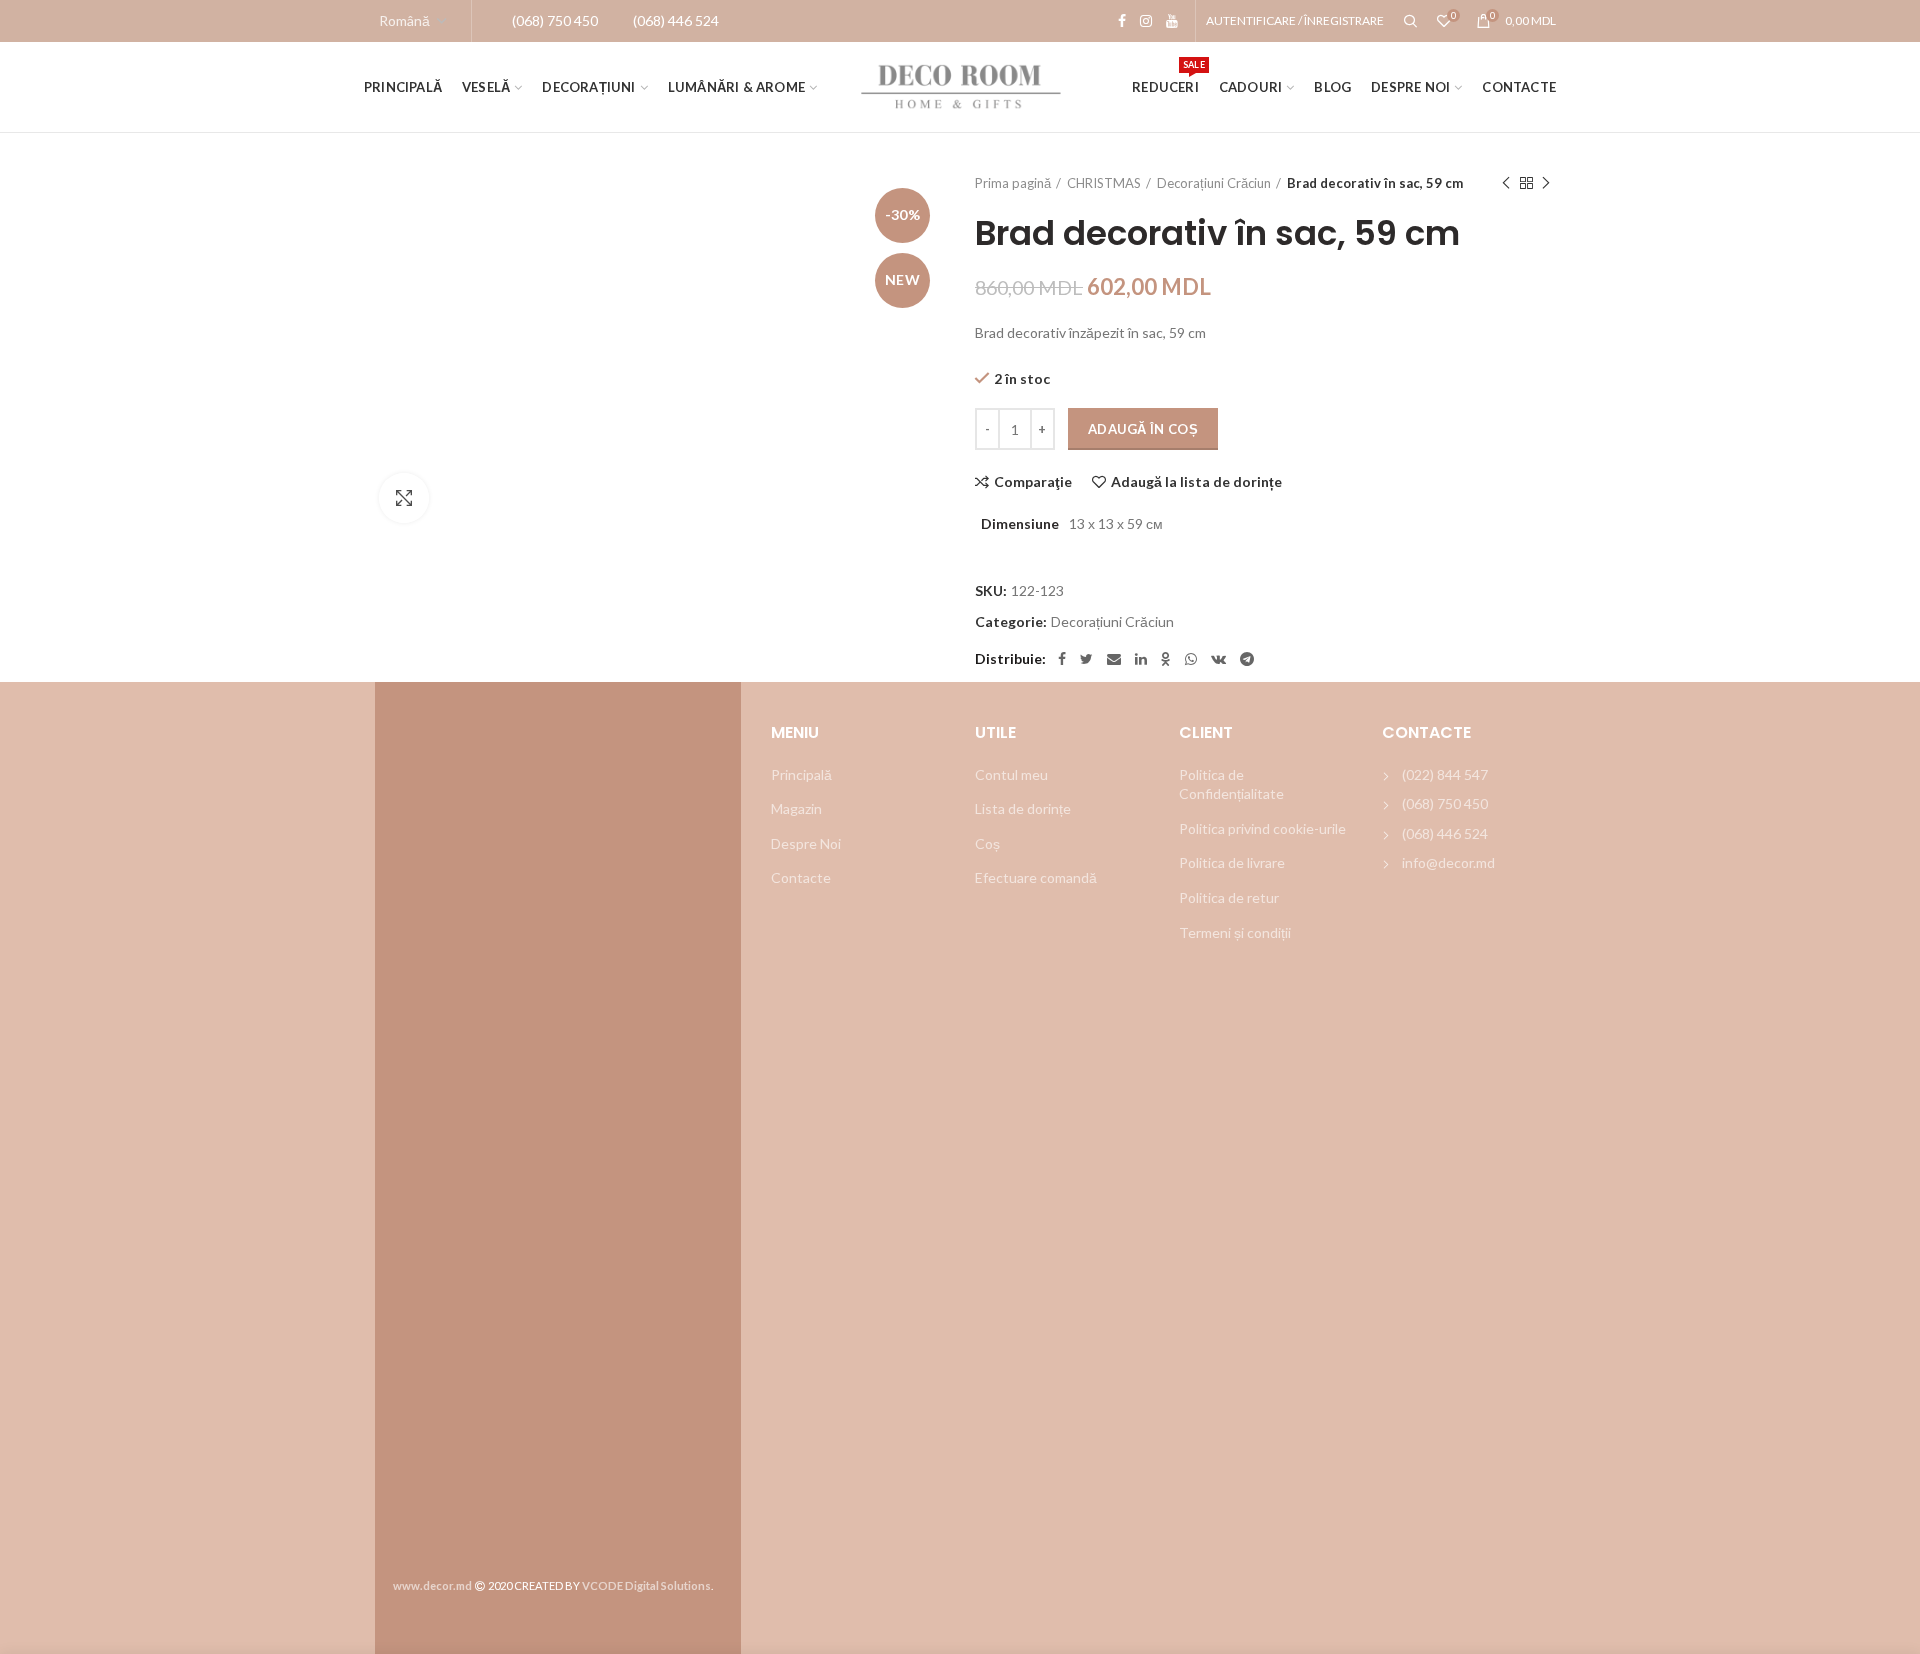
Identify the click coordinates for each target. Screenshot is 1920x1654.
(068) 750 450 (1445, 803)
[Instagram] (1146, 21)
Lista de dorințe (1023, 808)
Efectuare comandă (1036, 877)
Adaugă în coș (1143, 429)
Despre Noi (806, 843)
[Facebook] (1122, 21)
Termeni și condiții (1235, 932)
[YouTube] (1172, 21)
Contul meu (1011, 774)
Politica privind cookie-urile (1262, 828)
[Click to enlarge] (404, 498)
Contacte (801, 877)
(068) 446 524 (1445, 833)
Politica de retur (1229, 897)
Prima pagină (1013, 183)
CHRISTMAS (1104, 183)
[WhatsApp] (1191, 659)
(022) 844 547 (1445, 774)
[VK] (1218, 659)
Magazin (796, 808)
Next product (1546, 183)
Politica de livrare (1232, 862)
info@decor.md (1448, 862)
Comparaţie (1033, 482)
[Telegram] (1247, 659)
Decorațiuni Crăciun (1214, 183)
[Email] (1114, 659)
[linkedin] (1141, 659)
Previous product (1506, 183)
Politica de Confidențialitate (1231, 784)
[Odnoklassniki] (1166, 659)
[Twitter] (1086, 659)
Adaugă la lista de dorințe (1196, 482)
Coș (987, 843)
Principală (801, 774)
